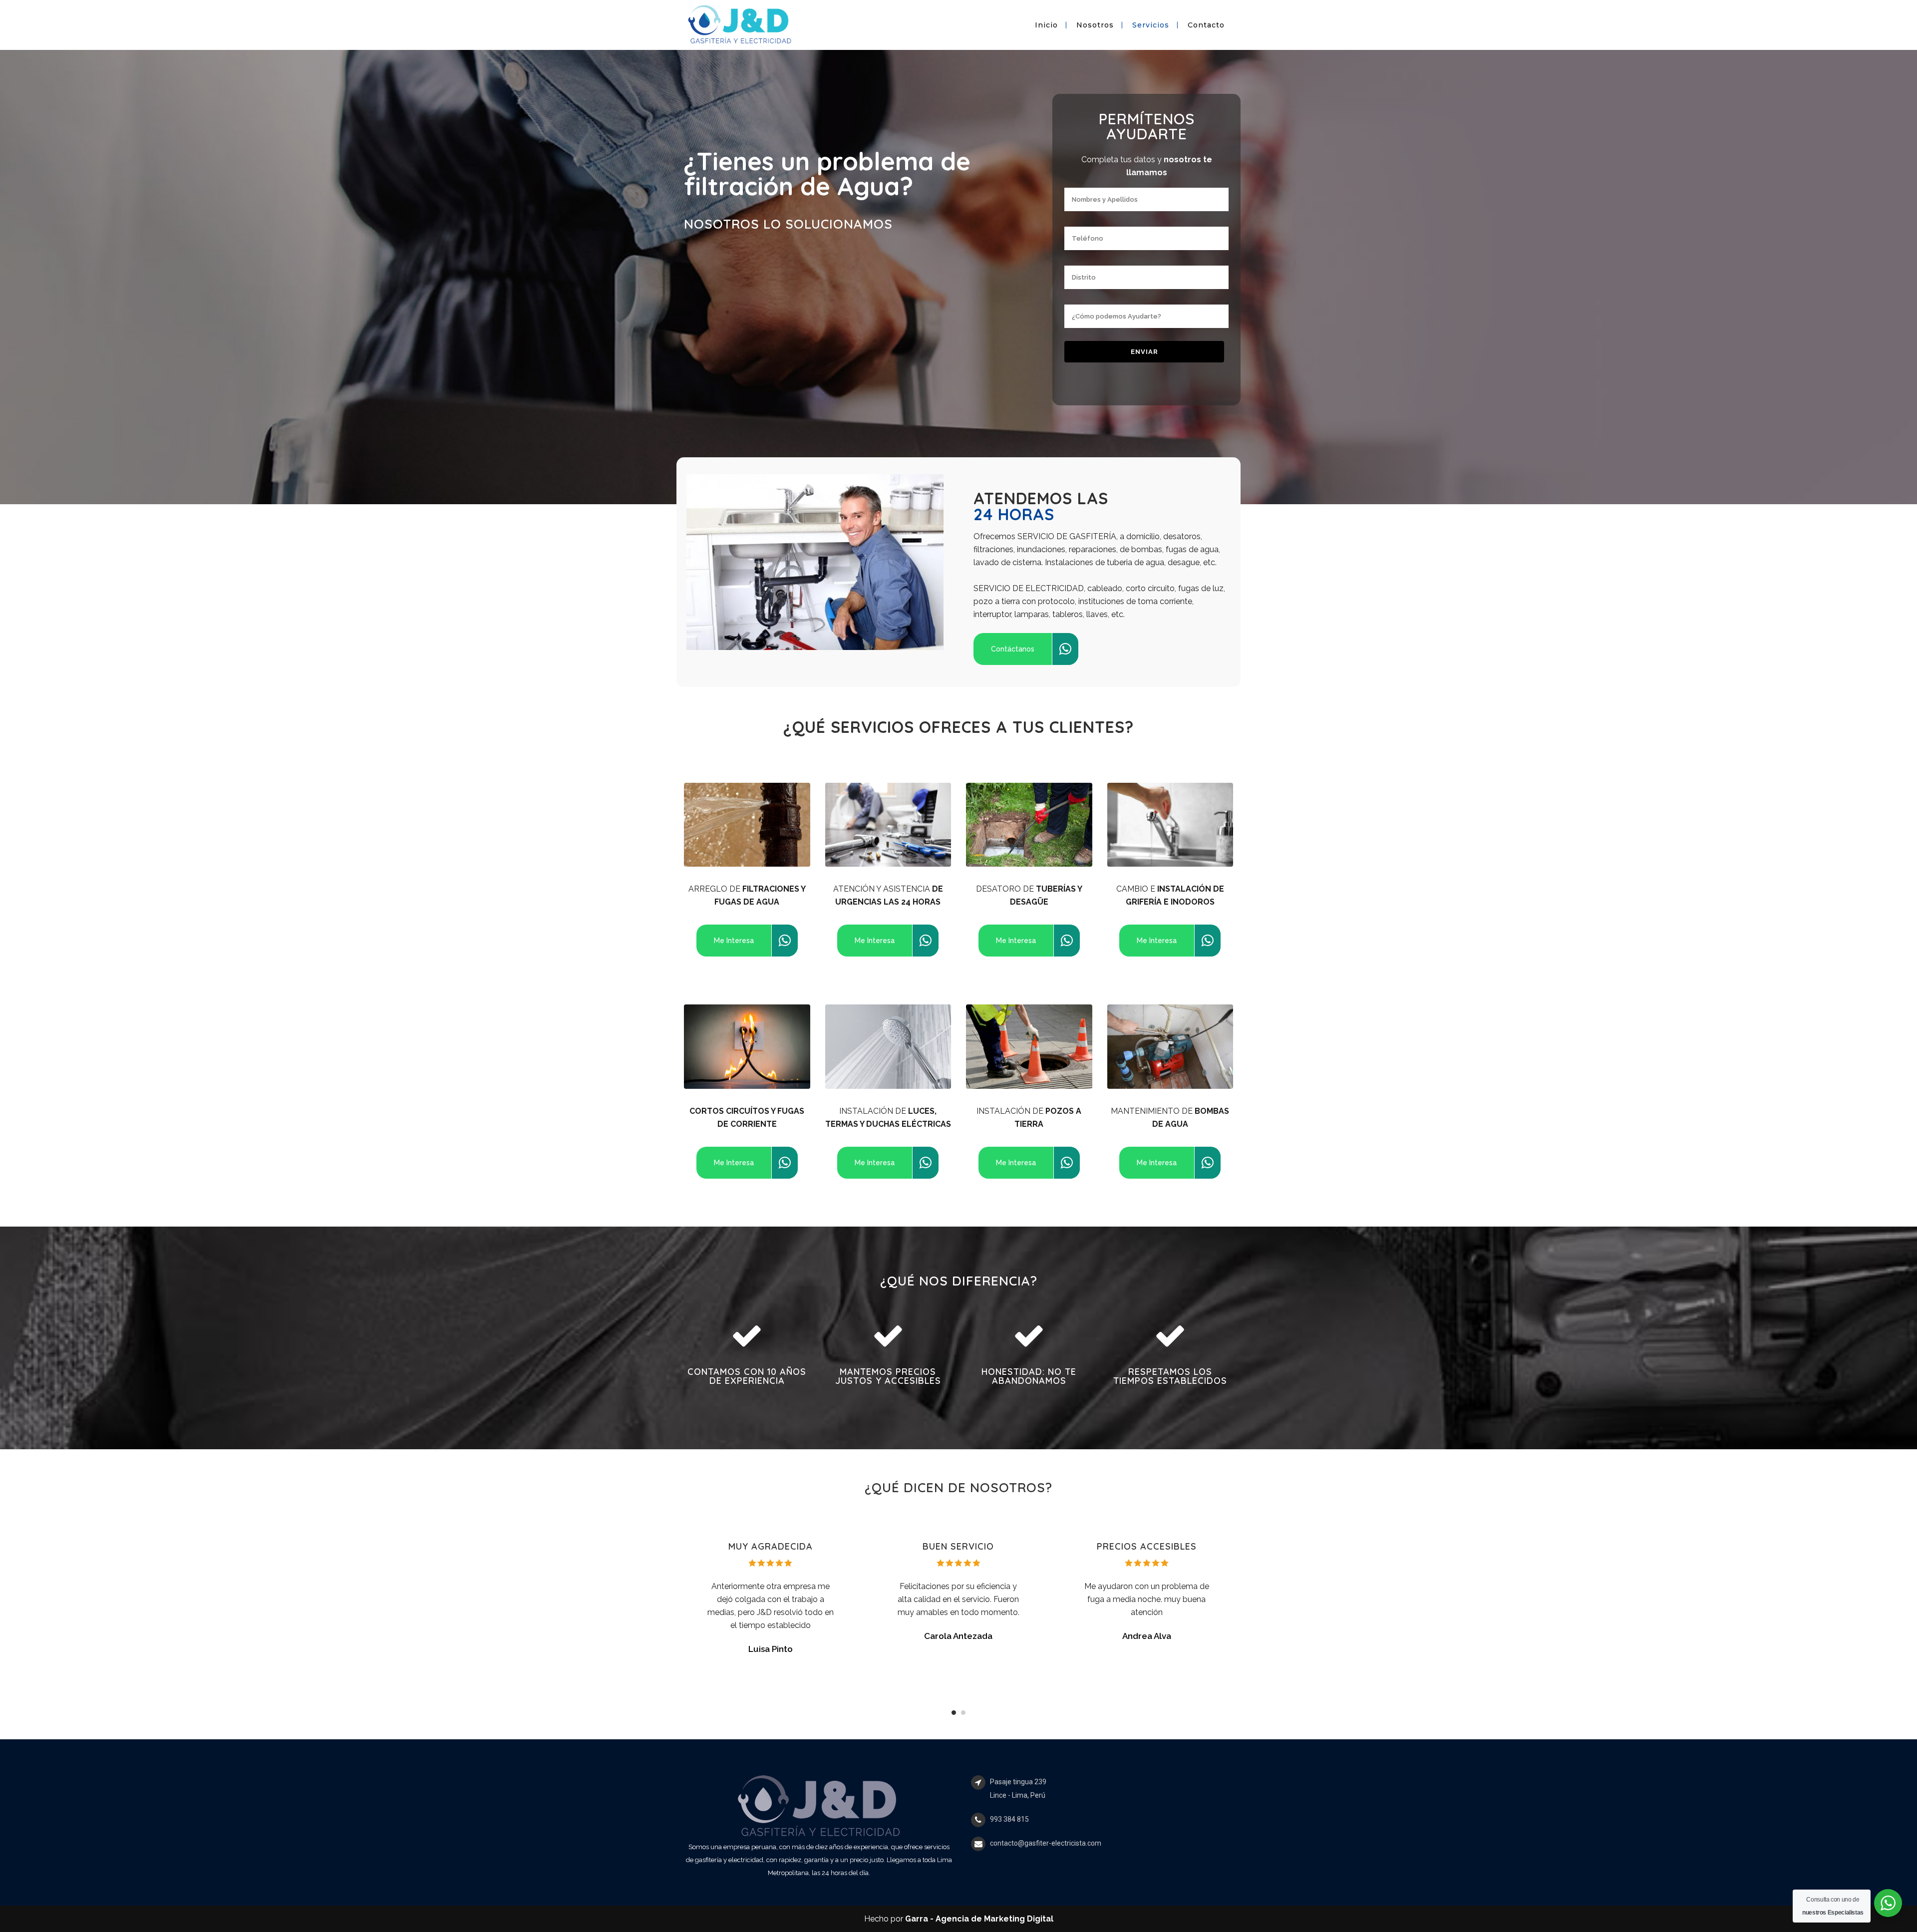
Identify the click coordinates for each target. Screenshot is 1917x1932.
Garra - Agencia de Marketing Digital (979, 1919)
